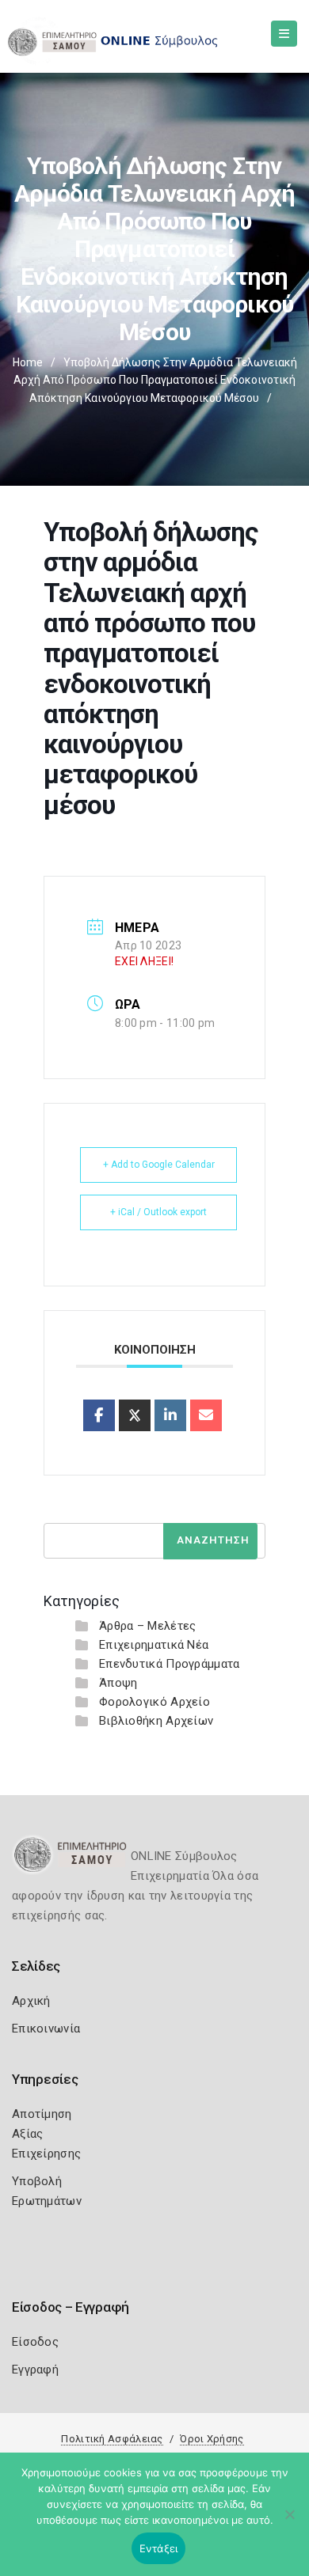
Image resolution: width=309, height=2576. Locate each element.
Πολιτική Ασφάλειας (112, 2439)
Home (28, 362)
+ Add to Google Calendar (159, 1165)
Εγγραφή (35, 2370)
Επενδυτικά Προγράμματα (170, 1664)
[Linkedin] (170, 1415)
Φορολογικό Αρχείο (154, 1702)
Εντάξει (159, 2548)
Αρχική (31, 2001)
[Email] (206, 1415)
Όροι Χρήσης (212, 2439)
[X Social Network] (135, 1415)
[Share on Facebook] (99, 1415)
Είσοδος (35, 2342)
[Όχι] (289, 2522)
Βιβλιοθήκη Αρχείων (156, 1721)
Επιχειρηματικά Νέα (154, 1645)
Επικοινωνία (46, 2029)
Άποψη (118, 1683)
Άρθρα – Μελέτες (148, 1626)
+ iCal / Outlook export (158, 1212)
